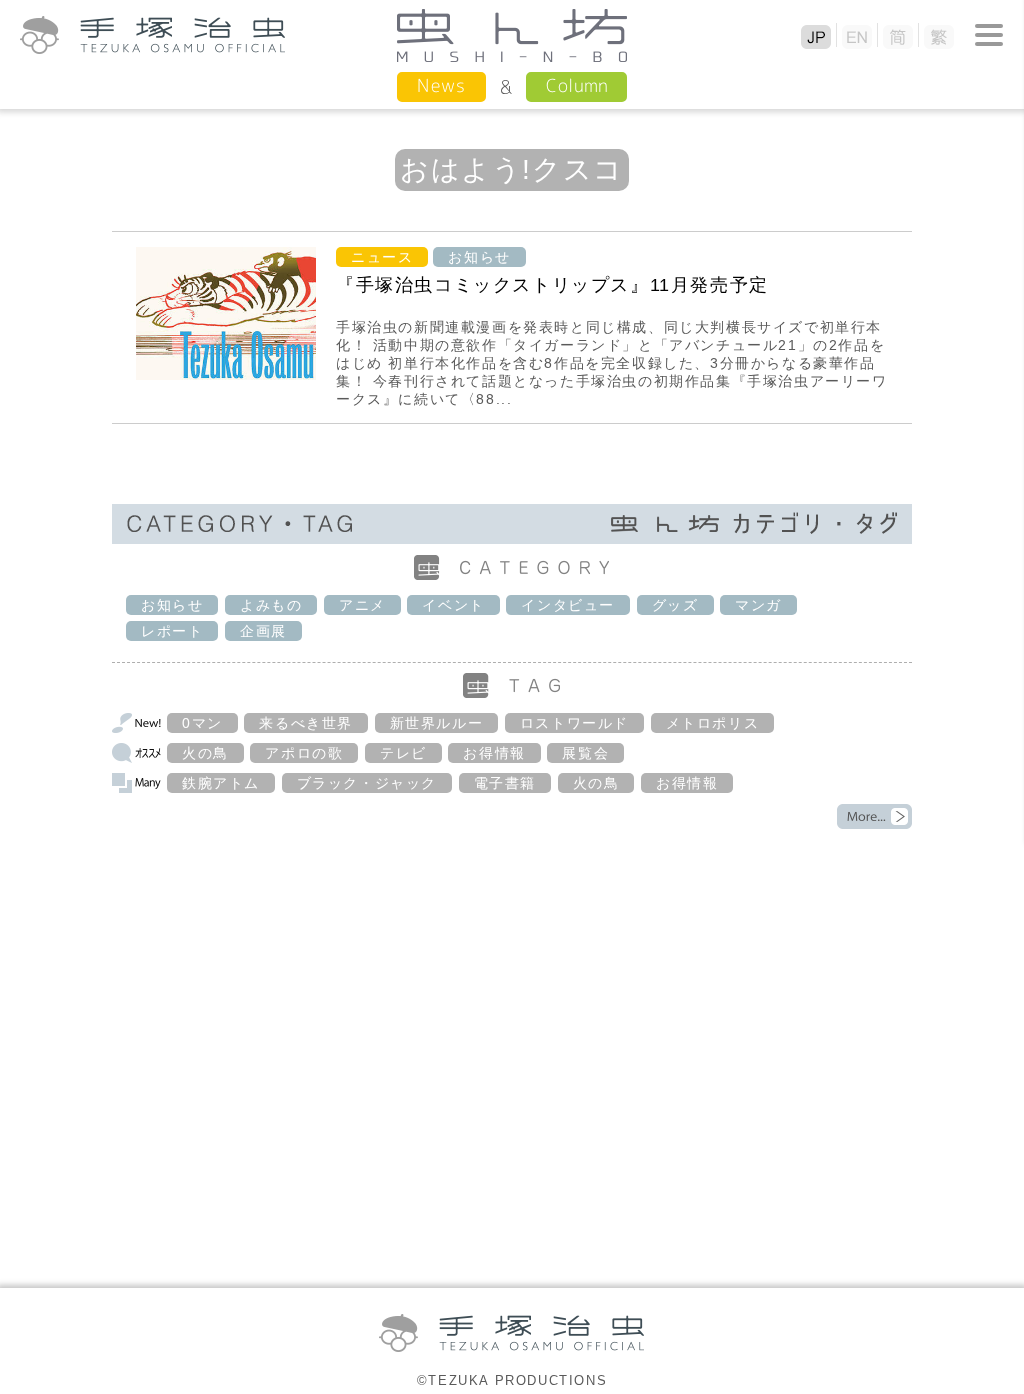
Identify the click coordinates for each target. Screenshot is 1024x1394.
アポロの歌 (304, 753)
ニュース (382, 257)
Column (576, 85)
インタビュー (568, 605)
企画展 (263, 631)
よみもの (271, 605)
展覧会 (585, 753)
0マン (202, 723)
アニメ (362, 605)
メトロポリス (713, 723)
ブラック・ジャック (367, 783)
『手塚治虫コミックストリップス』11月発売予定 (552, 285)
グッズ (675, 605)
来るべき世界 (306, 723)
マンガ (758, 605)
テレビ (403, 753)
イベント (453, 605)
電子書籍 (505, 783)
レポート (172, 631)
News (441, 85)
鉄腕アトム (221, 783)
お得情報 (494, 753)
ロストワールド (574, 723)
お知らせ (479, 257)
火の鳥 (205, 753)
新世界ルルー (437, 723)
